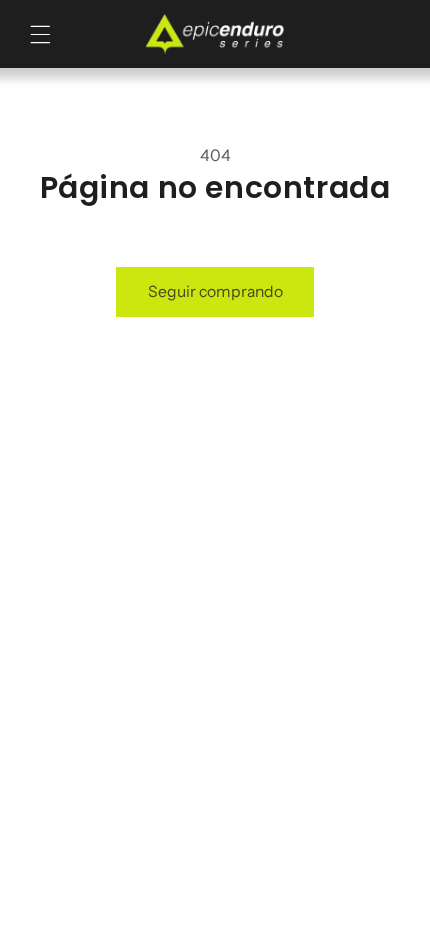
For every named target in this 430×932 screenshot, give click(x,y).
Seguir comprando (215, 291)
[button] (40, 34)
